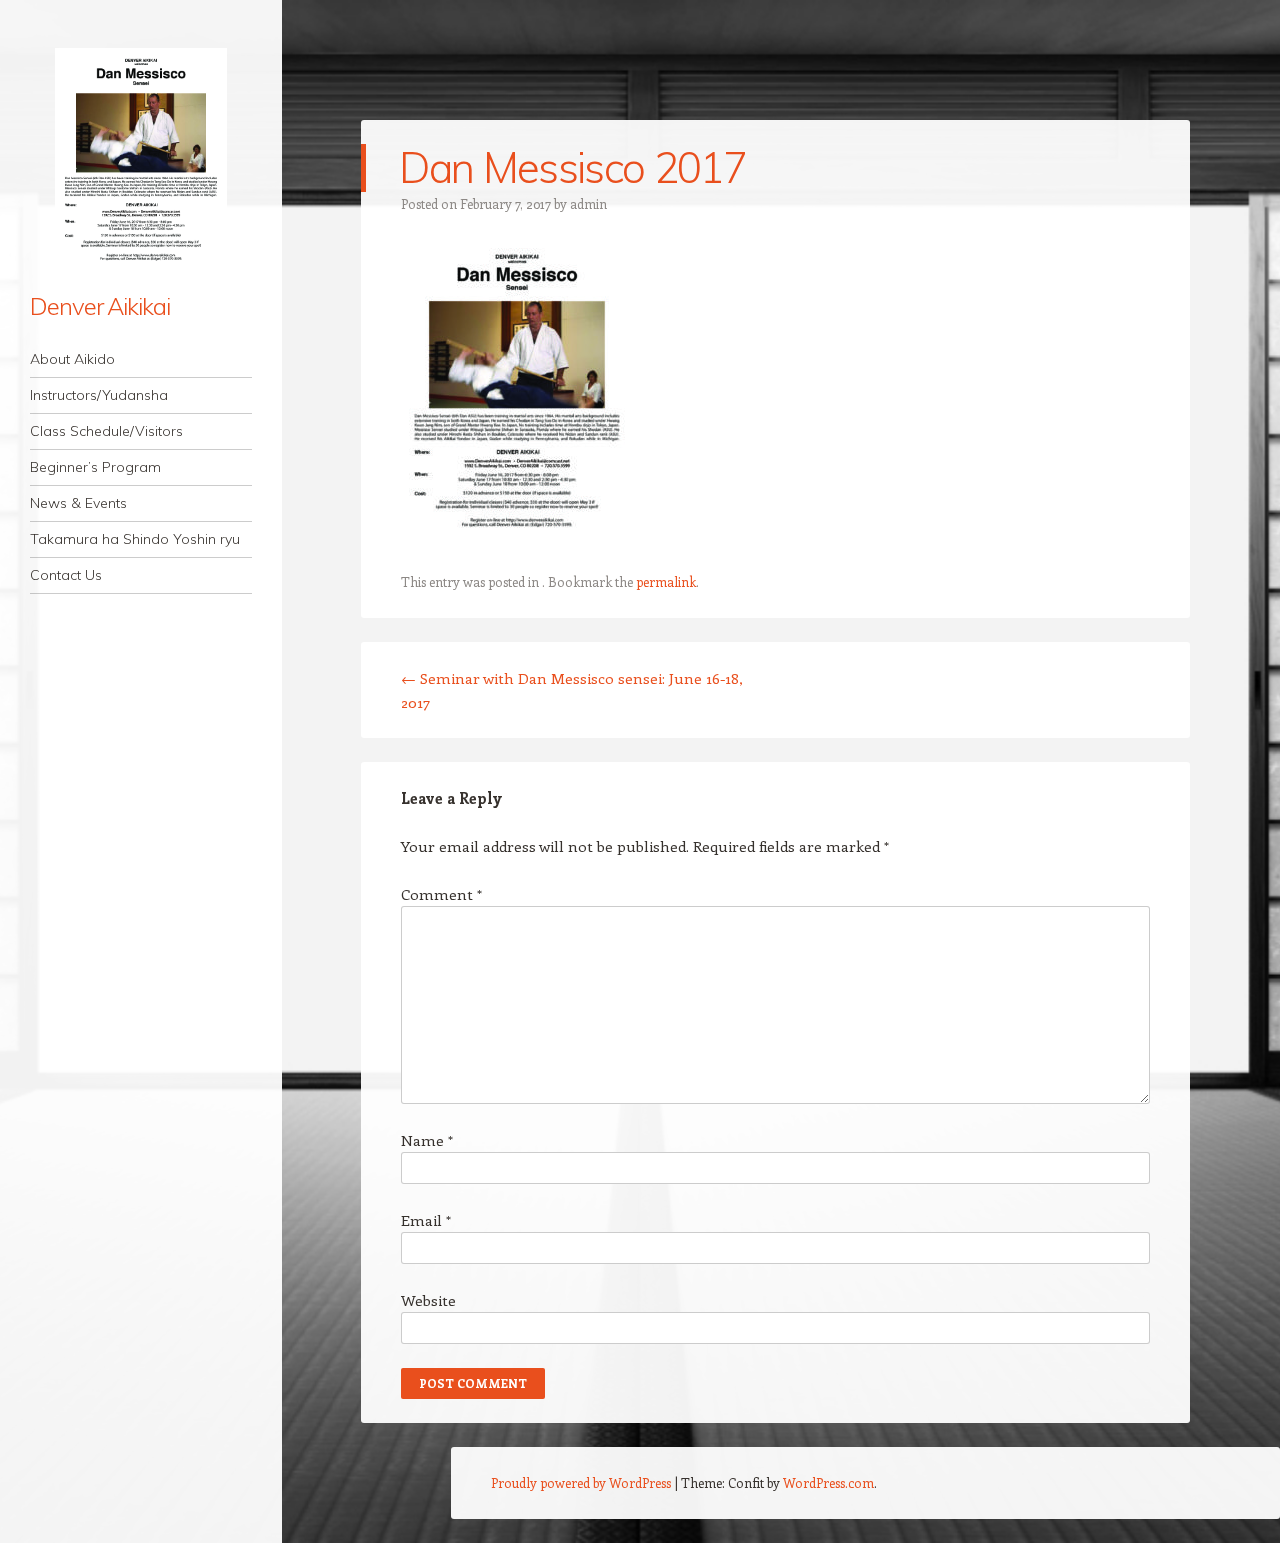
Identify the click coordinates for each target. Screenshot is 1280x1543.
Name (427, 1140)
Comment (441, 894)
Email (426, 1220)
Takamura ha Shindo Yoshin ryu (135, 539)
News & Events (78, 503)
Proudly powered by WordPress (581, 1482)
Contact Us (66, 575)
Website (428, 1300)
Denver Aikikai (100, 306)
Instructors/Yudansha (99, 395)
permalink (666, 581)
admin (588, 203)
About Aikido (72, 359)
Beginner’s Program (95, 467)
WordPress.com (828, 1482)
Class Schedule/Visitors (106, 431)
